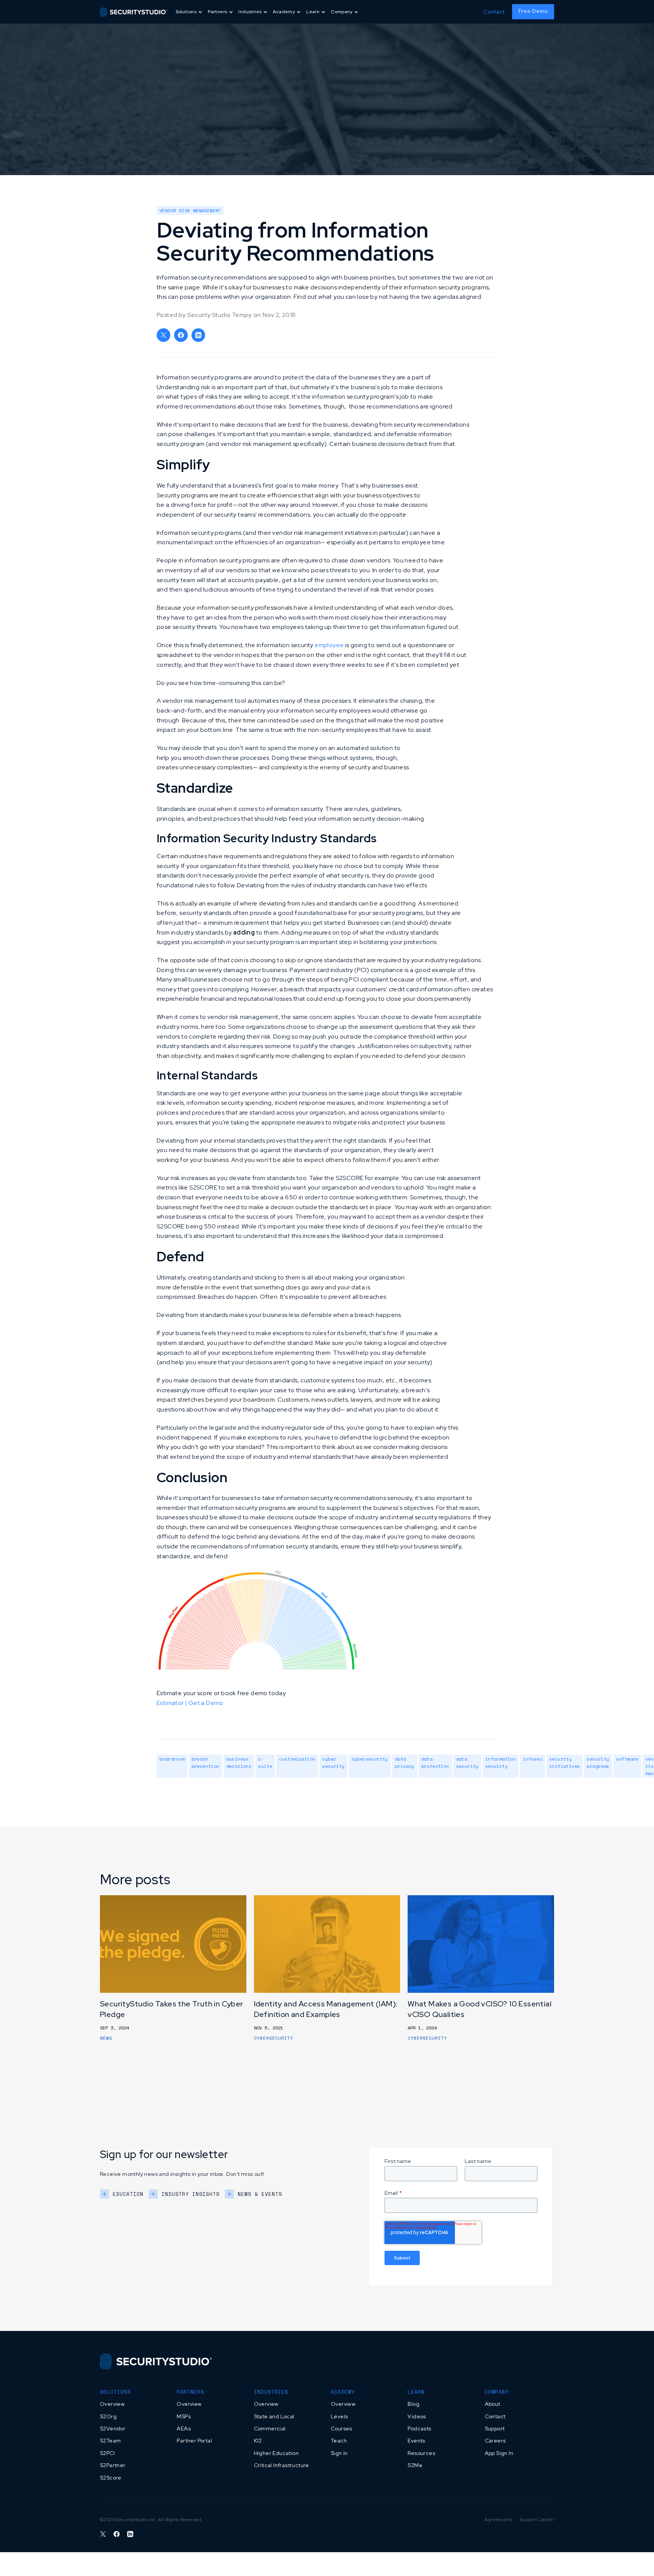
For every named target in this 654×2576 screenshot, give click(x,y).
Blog (413, 2404)
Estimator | (173, 1703)
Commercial (270, 2428)
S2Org (108, 2416)
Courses (342, 2428)
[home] (134, 12)
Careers (495, 2441)
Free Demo (533, 11)
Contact (494, 12)
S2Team (110, 2441)
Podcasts (419, 2428)
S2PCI (107, 2453)
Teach (339, 2441)
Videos (417, 2416)
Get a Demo (206, 1703)
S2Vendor (113, 2428)
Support (495, 2428)
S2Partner (113, 2465)
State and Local (274, 2416)
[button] (190, 12)
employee (329, 645)
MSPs (184, 2416)
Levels (339, 2416)
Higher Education (276, 2453)
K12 (258, 2441)
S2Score (111, 2478)
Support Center (537, 2520)
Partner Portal (194, 2441)
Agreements (498, 2520)
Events (416, 2441)
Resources (421, 2453)
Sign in (339, 2453)
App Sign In (499, 2453)
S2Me (415, 2465)
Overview (112, 2404)
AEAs (184, 2428)
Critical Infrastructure (282, 2465)
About (493, 2404)
